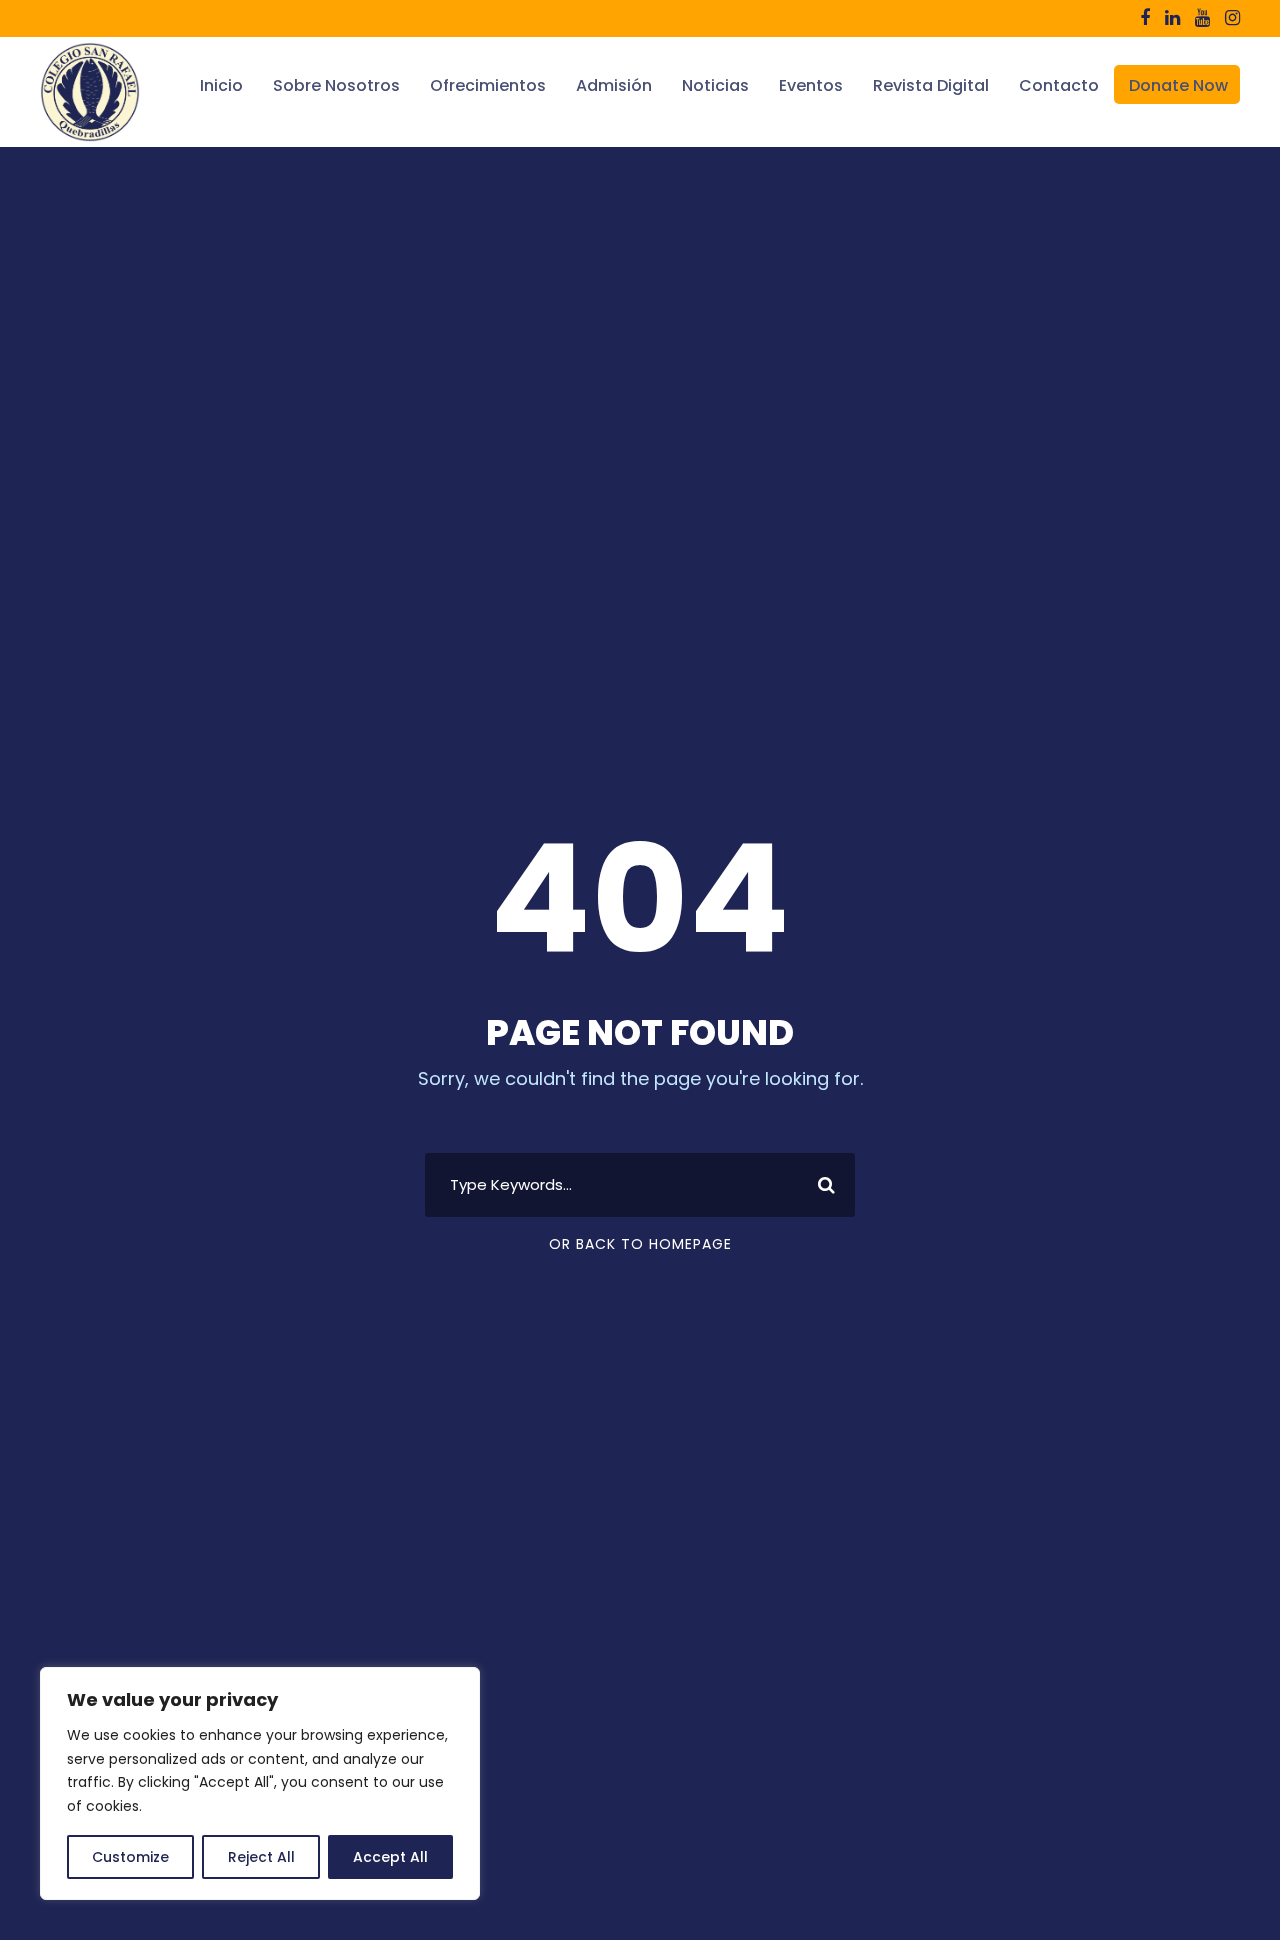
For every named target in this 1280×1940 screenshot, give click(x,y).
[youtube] (1202, 17)
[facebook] (1145, 17)
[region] (260, 1783)
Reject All (261, 1857)
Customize (130, 1857)
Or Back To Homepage (640, 1244)
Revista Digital (931, 85)
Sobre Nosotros (336, 85)
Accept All (390, 1857)
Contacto (1059, 85)
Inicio (221, 85)
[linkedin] (1172, 17)
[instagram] (1232, 17)
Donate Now (1178, 85)
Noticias (715, 85)
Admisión (614, 85)
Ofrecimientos (488, 85)
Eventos (811, 85)
